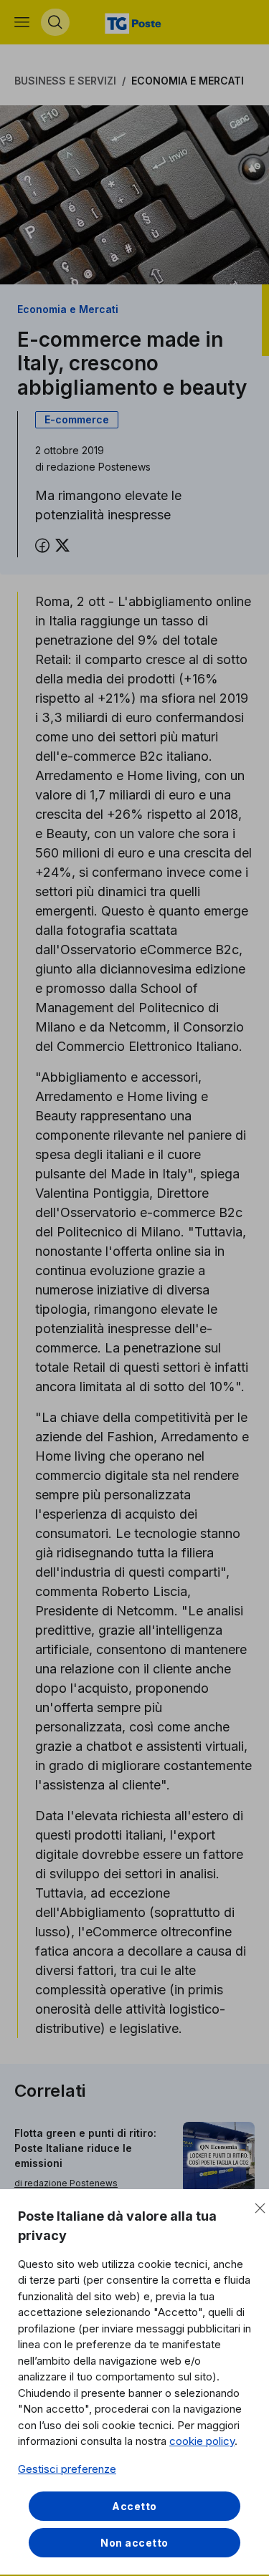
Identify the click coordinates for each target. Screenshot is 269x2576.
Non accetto (134, 2543)
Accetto (134, 2506)
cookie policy (202, 2441)
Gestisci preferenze (67, 2469)
